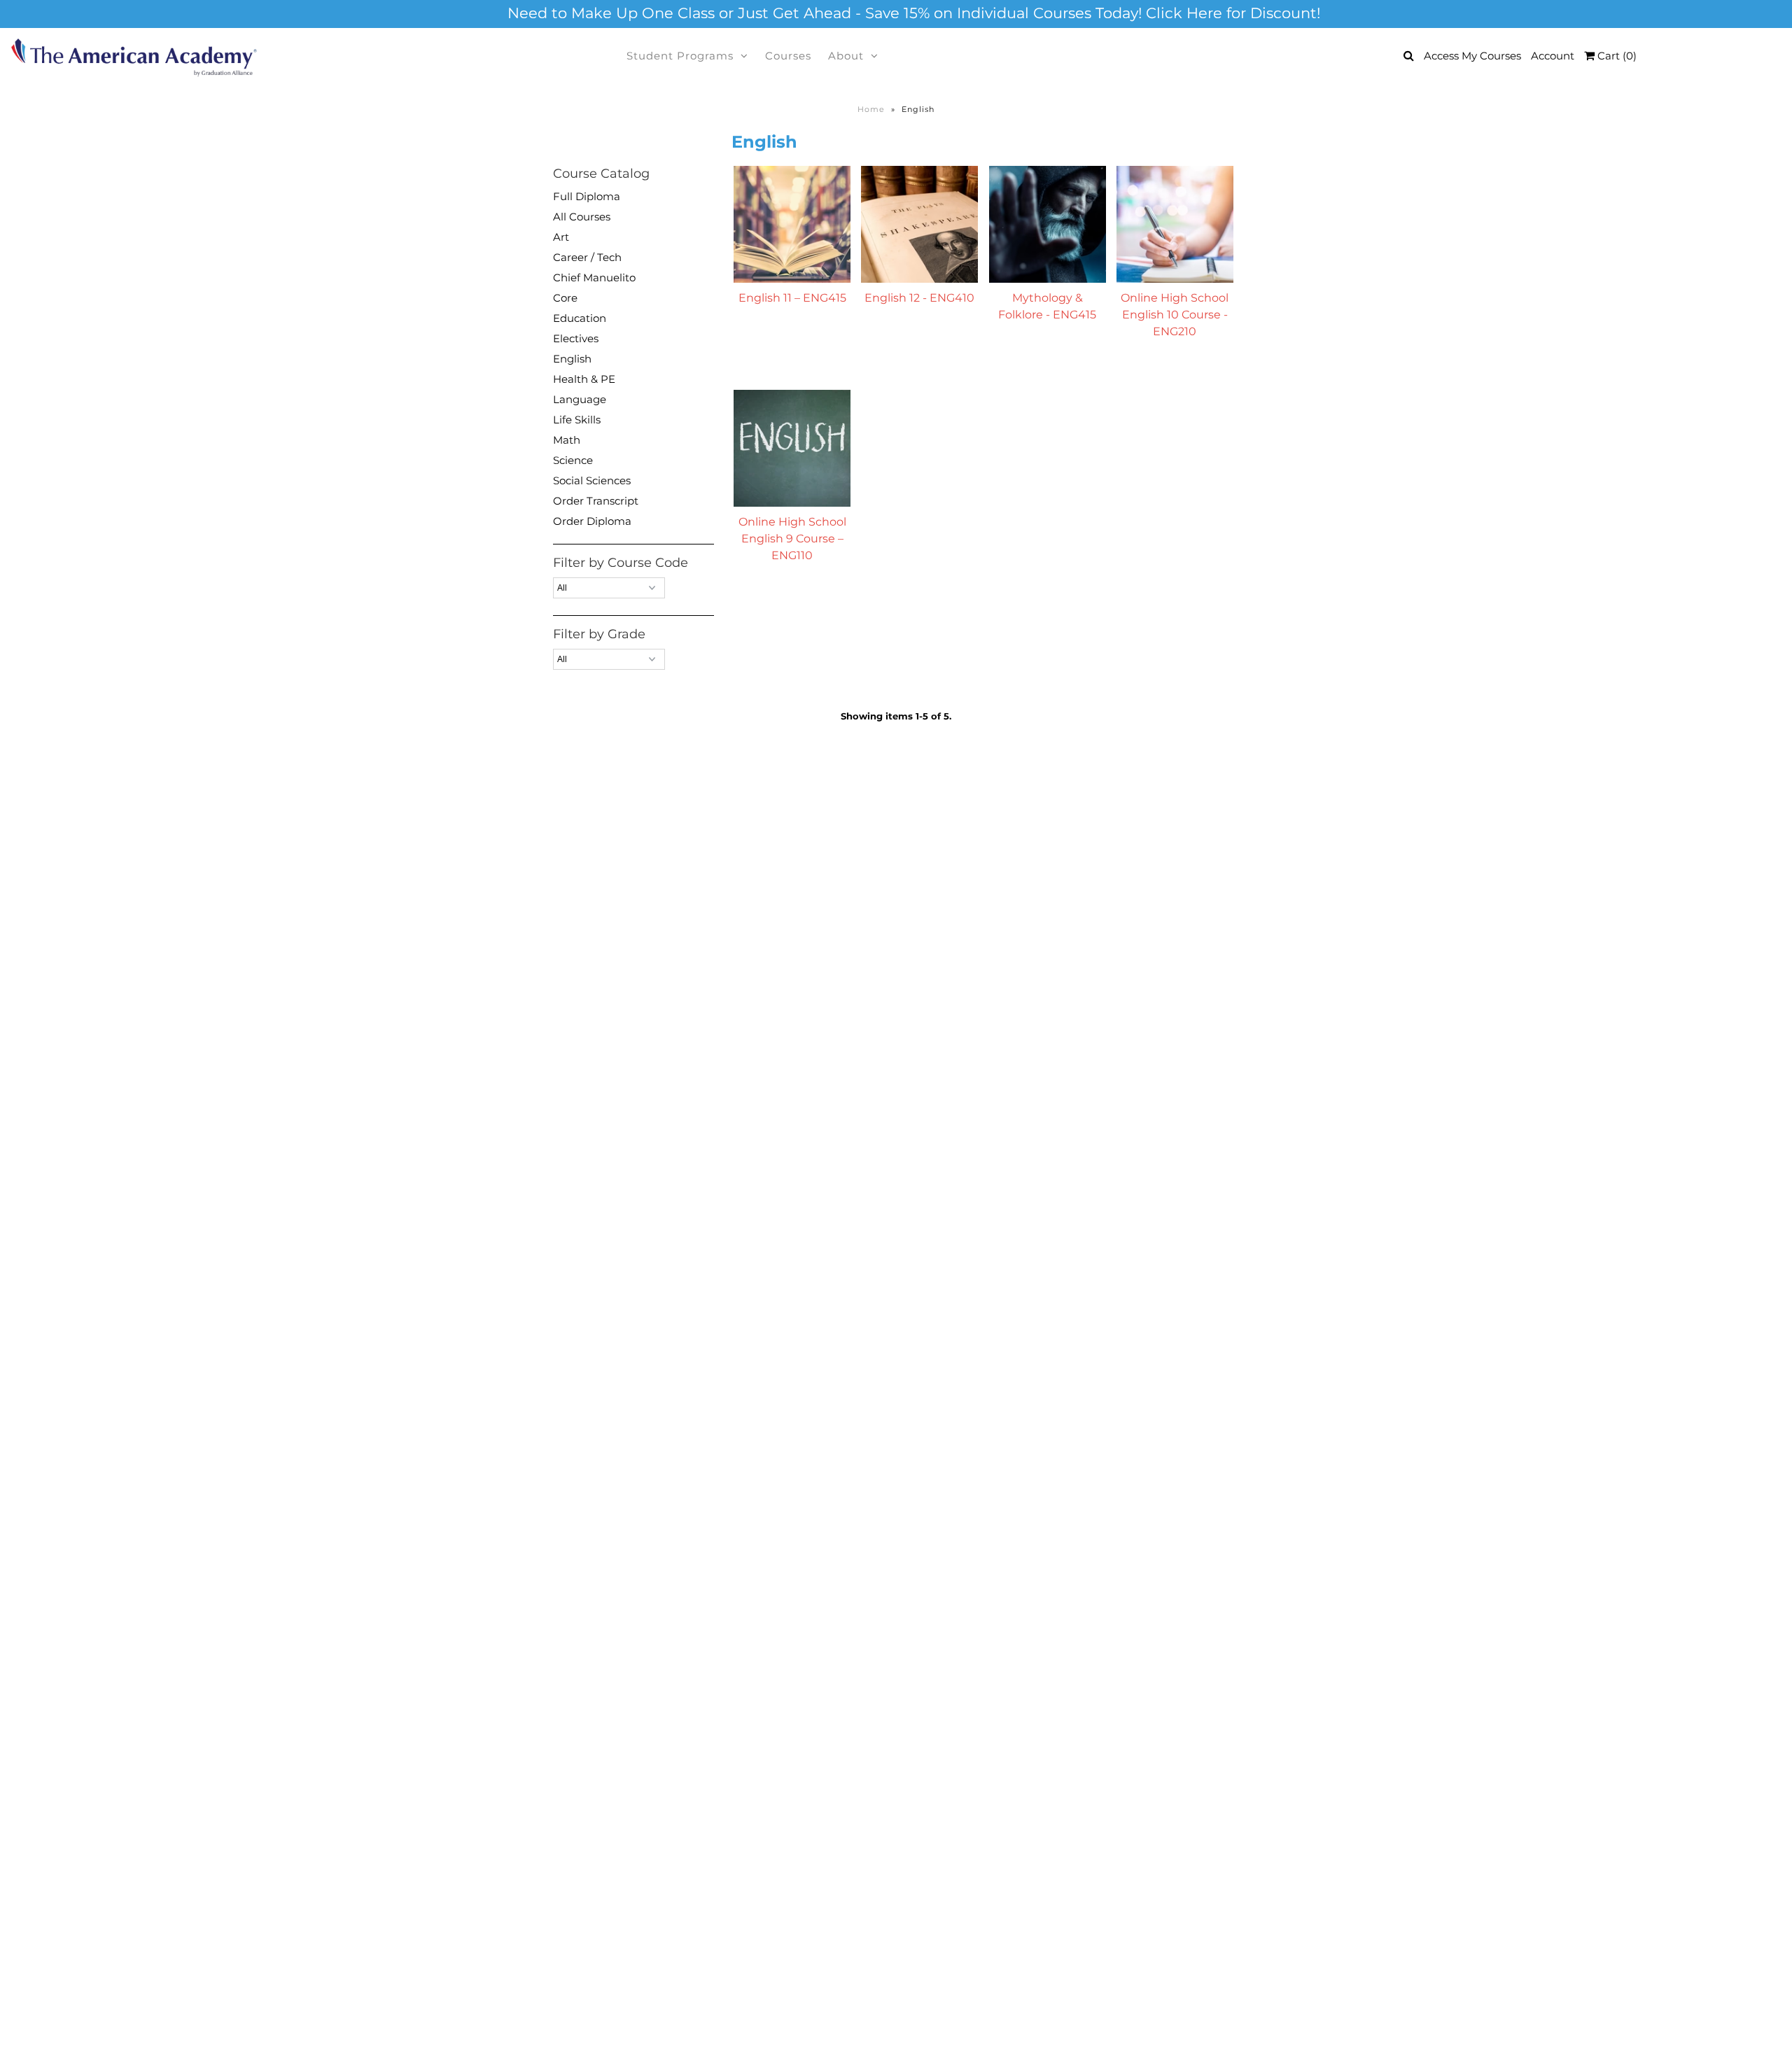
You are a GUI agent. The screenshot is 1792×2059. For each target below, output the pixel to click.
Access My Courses (1472, 56)
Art (561, 237)
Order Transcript (596, 501)
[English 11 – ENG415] (792, 224)
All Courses (582, 217)
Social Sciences (592, 480)
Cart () (1616, 56)
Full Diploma (587, 196)
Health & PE (584, 379)
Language (580, 399)
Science (573, 460)
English (572, 359)
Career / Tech (587, 257)
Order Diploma (592, 521)
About (846, 56)
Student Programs (680, 56)
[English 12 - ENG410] (919, 224)
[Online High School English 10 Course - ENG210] (1175, 224)
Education (580, 318)
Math (567, 440)
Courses (788, 56)
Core (565, 298)
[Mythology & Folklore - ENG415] (1048, 224)
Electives (576, 338)
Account (1553, 56)
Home (871, 109)
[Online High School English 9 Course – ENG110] (792, 448)
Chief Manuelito (594, 277)
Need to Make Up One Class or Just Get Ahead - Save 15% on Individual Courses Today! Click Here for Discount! (914, 13)
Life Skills (577, 420)
